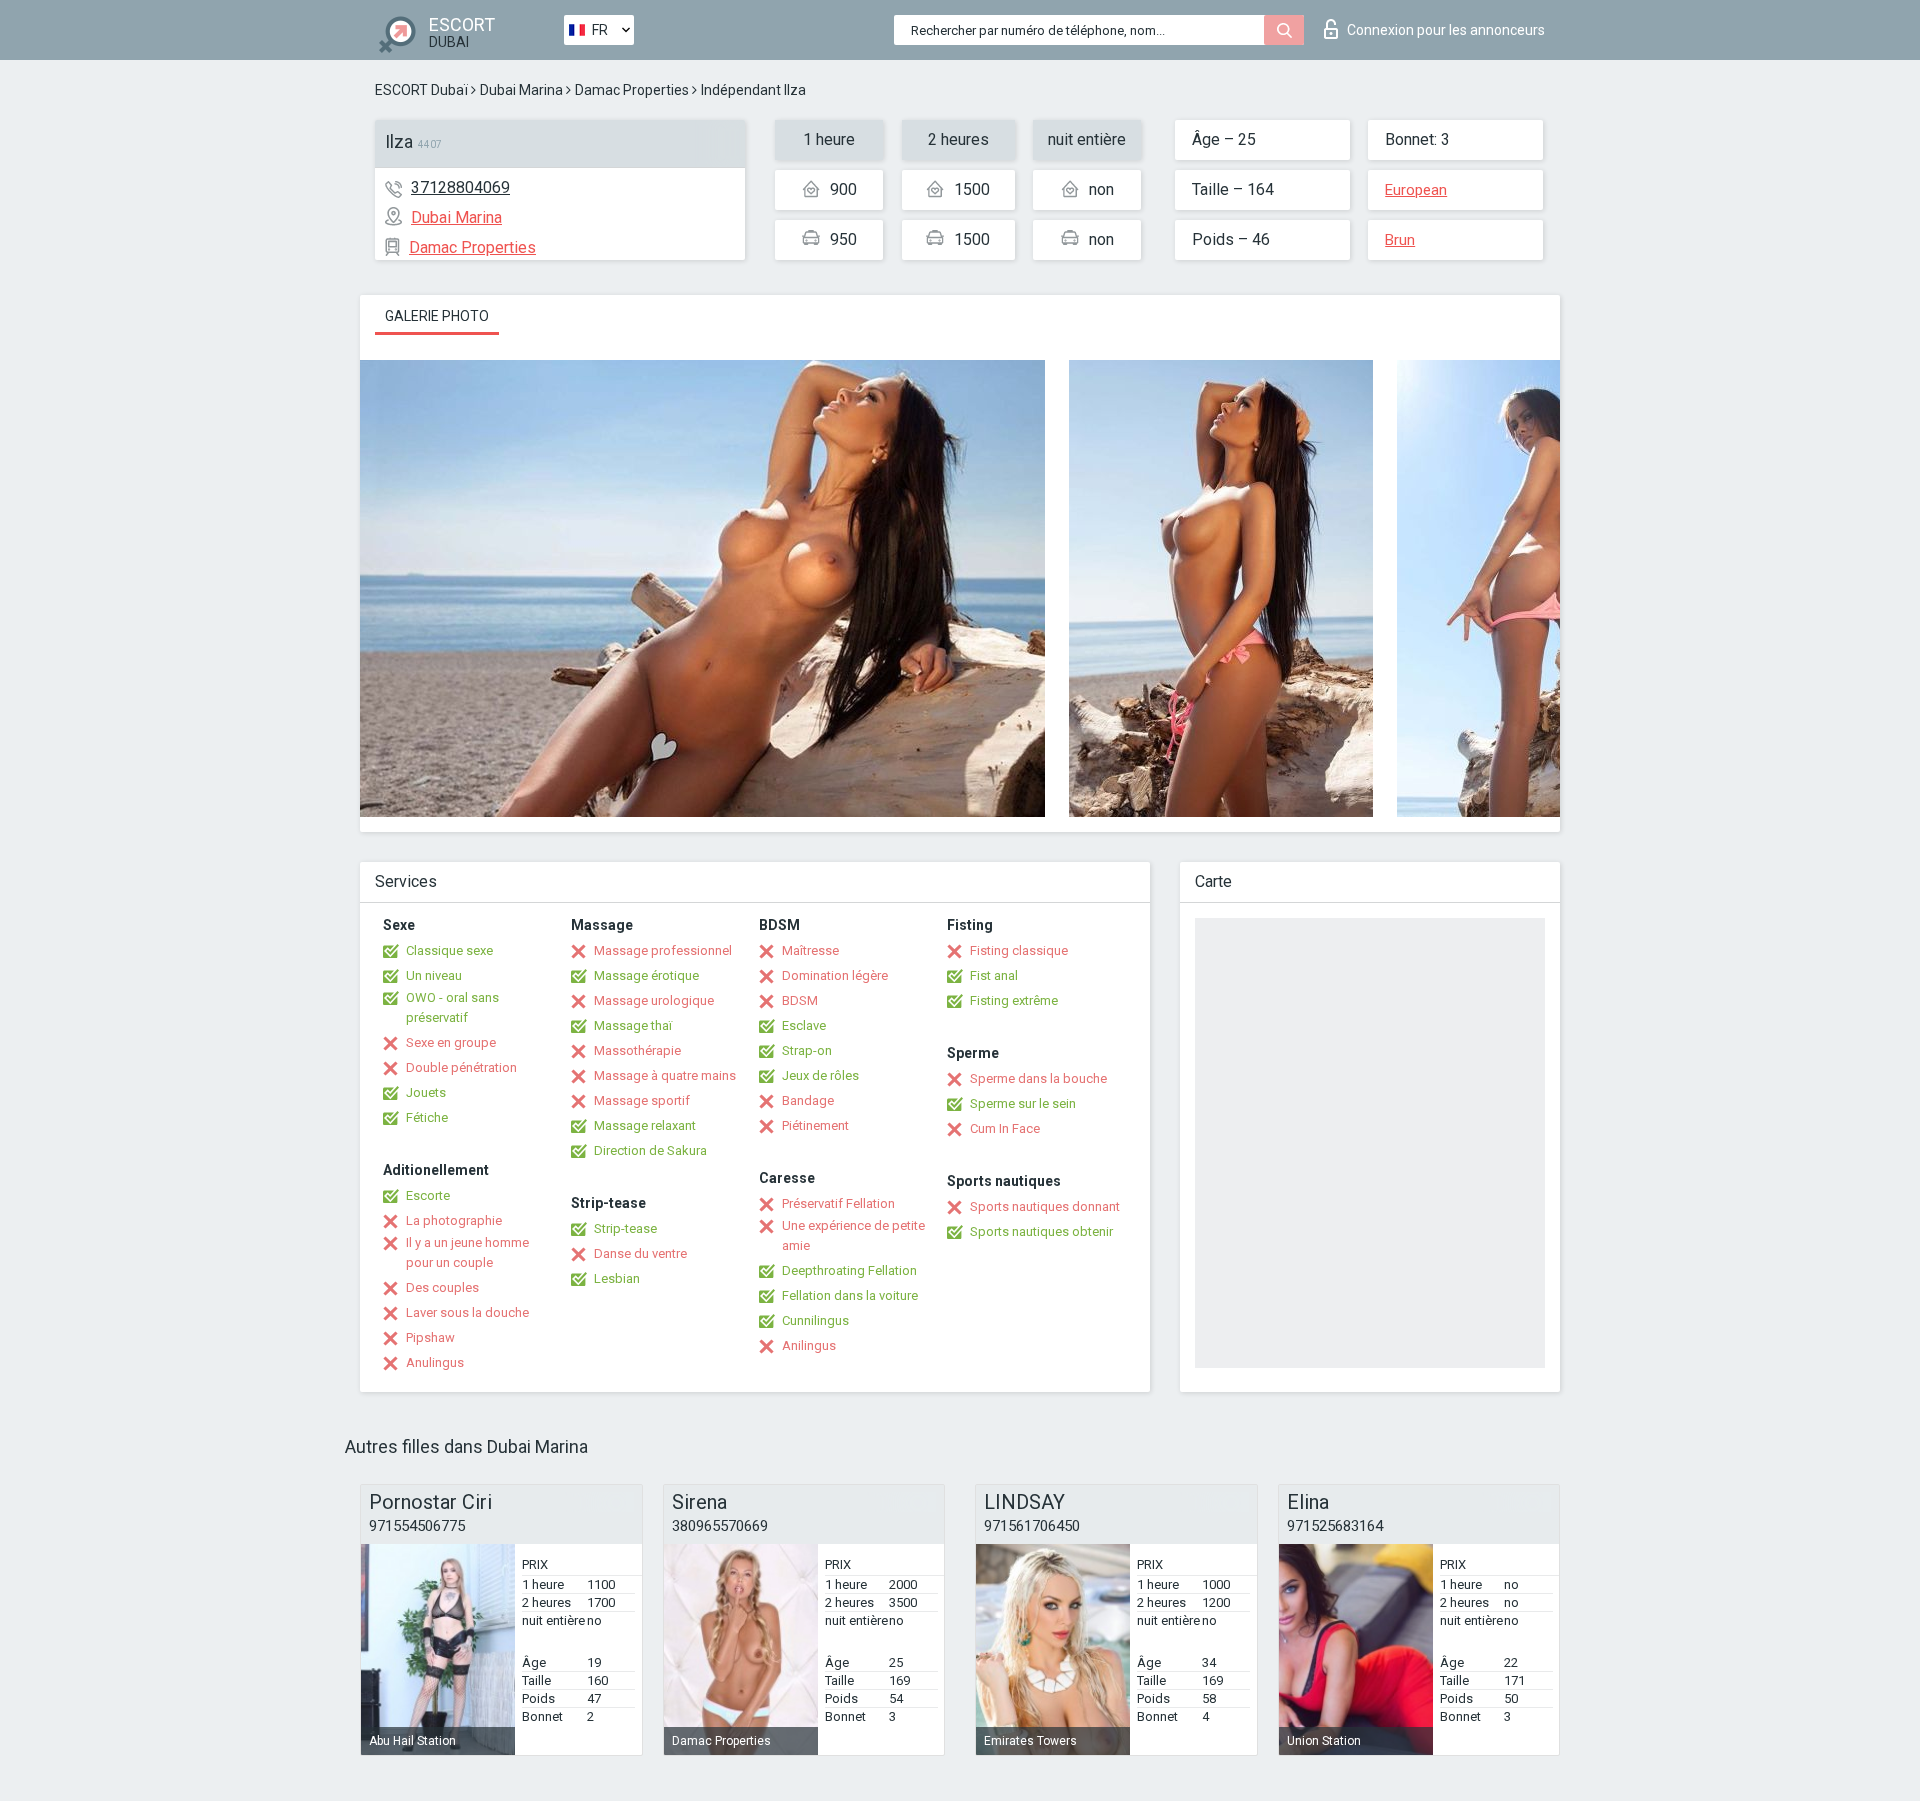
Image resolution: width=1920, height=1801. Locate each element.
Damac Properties (632, 90)
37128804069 (460, 187)
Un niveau (434, 975)
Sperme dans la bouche (1038, 1078)
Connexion (1446, 30)
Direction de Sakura (650, 1150)
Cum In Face (1005, 1128)
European (1416, 190)
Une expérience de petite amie (853, 1235)
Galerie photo (437, 316)
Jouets (426, 1092)
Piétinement (815, 1125)
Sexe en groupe (451, 1042)
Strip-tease (625, 1228)
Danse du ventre (640, 1253)
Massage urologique (654, 1000)
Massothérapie (637, 1050)
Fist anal (994, 975)
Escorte (428, 1195)
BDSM (800, 1000)
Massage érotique (646, 975)
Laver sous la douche (467, 1312)
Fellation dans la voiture (850, 1295)
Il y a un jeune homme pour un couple (467, 1252)
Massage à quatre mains (665, 1075)
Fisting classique (1019, 950)
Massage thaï (633, 1025)
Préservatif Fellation (838, 1203)
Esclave (804, 1025)
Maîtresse (810, 950)
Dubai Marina (521, 90)
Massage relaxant (645, 1125)
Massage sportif (642, 1100)
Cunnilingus (815, 1320)
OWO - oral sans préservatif (452, 1007)
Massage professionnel (663, 950)
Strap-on (807, 1050)
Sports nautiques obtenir (1041, 1231)
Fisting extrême (1014, 1000)
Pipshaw (430, 1337)
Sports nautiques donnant (1045, 1206)
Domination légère (835, 975)
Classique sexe (449, 950)
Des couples (442, 1287)
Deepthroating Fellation (849, 1270)
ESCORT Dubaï (421, 90)
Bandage (808, 1100)
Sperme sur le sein (1023, 1103)
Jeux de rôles (820, 1075)
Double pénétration (461, 1067)
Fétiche (427, 1117)
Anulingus (435, 1362)
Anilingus (809, 1345)
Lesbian (617, 1278)
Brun (1400, 240)
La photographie (454, 1220)
